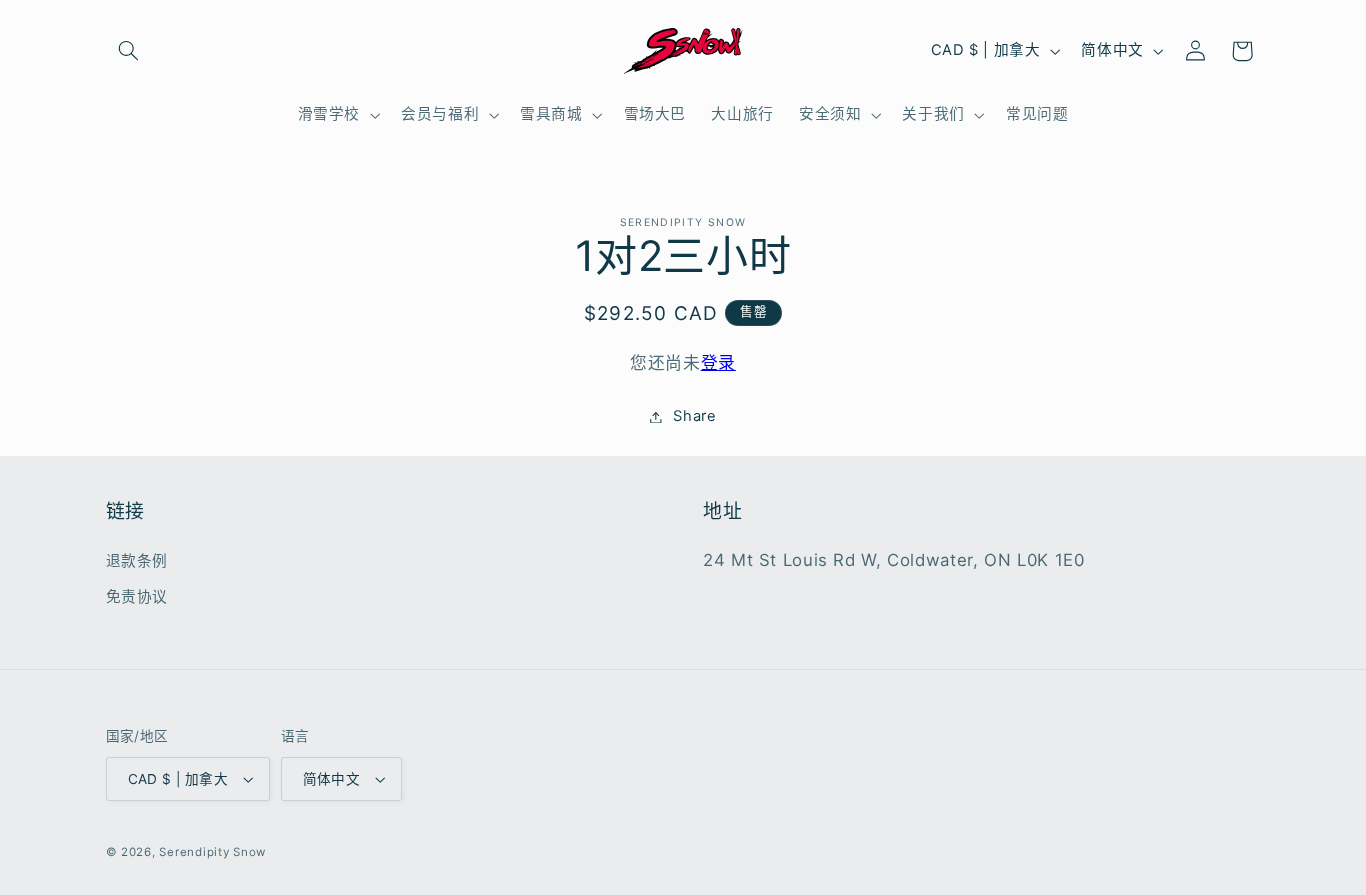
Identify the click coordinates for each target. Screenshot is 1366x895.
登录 (718, 363)
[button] (129, 51)
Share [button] (694, 416)
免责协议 (137, 597)
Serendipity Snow (212, 852)
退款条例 (137, 561)
